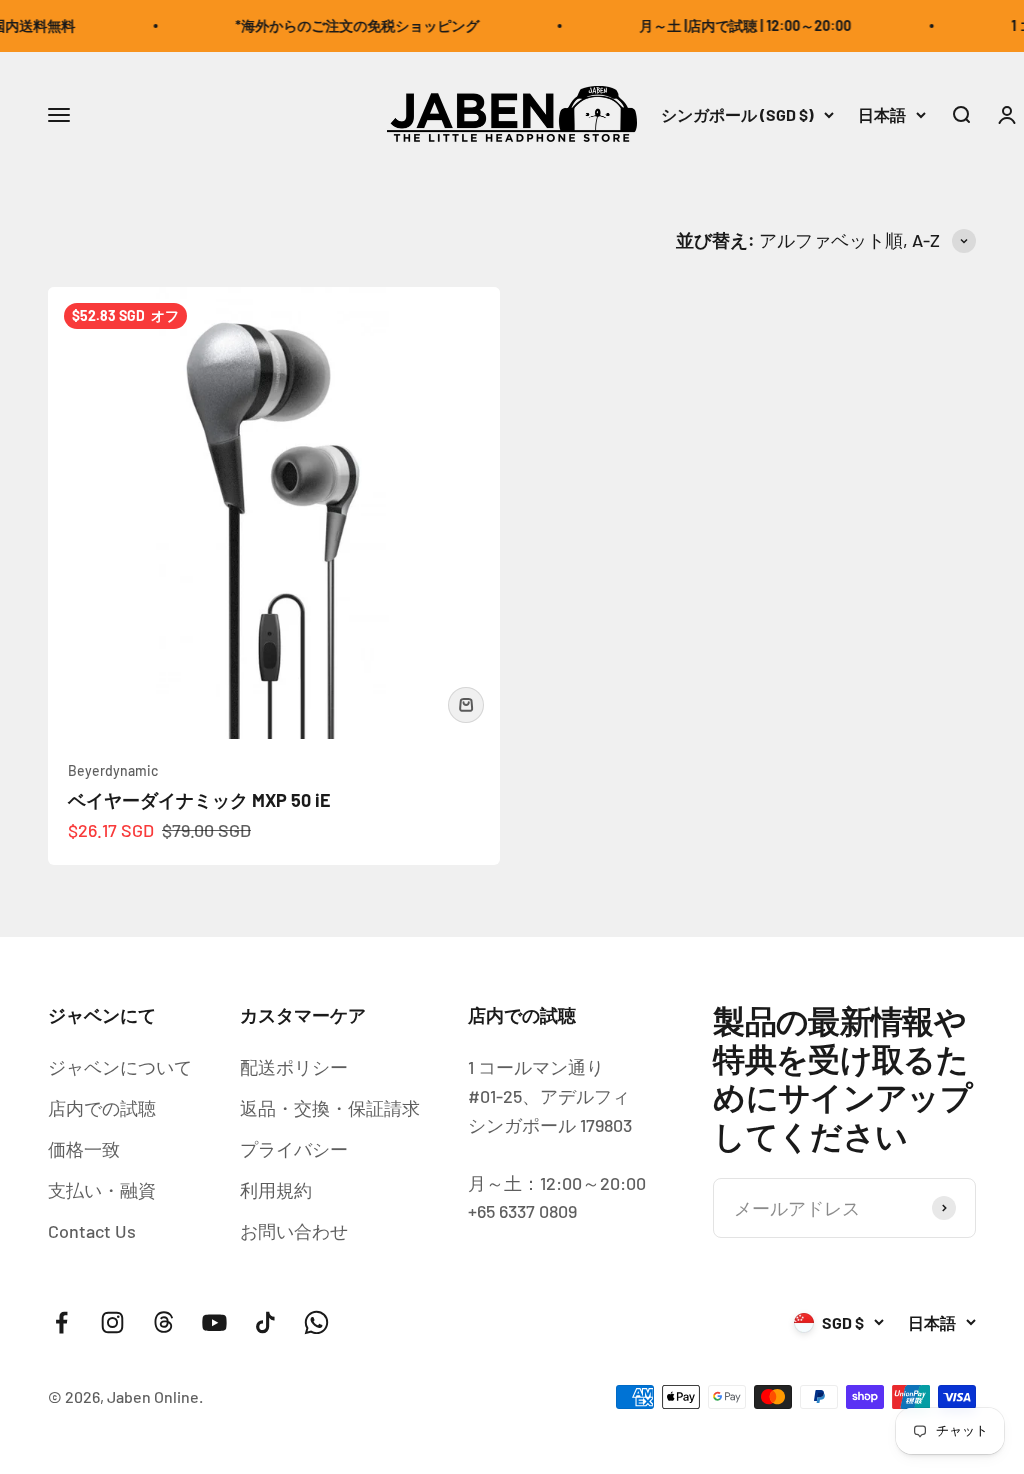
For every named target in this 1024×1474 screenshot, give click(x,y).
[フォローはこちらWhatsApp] (316, 1322)
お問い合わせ (294, 1231)
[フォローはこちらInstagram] (112, 1322)
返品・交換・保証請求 (330, 1108)
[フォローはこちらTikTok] (265, 1322)
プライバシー (294, 1149)
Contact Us (92, 1231)
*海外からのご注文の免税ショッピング (346, 25)
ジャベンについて (120, 1067)
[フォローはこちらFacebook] (61, 1322)
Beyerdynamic (113, 770)
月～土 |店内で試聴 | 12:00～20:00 (734, 25)
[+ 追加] (466, 705)
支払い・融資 (102, 1190)
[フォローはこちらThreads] (163, 1322)
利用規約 (276, 1190)
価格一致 (84, 1149)
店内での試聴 (102, 1108)
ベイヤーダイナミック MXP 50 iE (199, 800)
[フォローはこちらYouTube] (214, 1322)
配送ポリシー (294, 1067)
